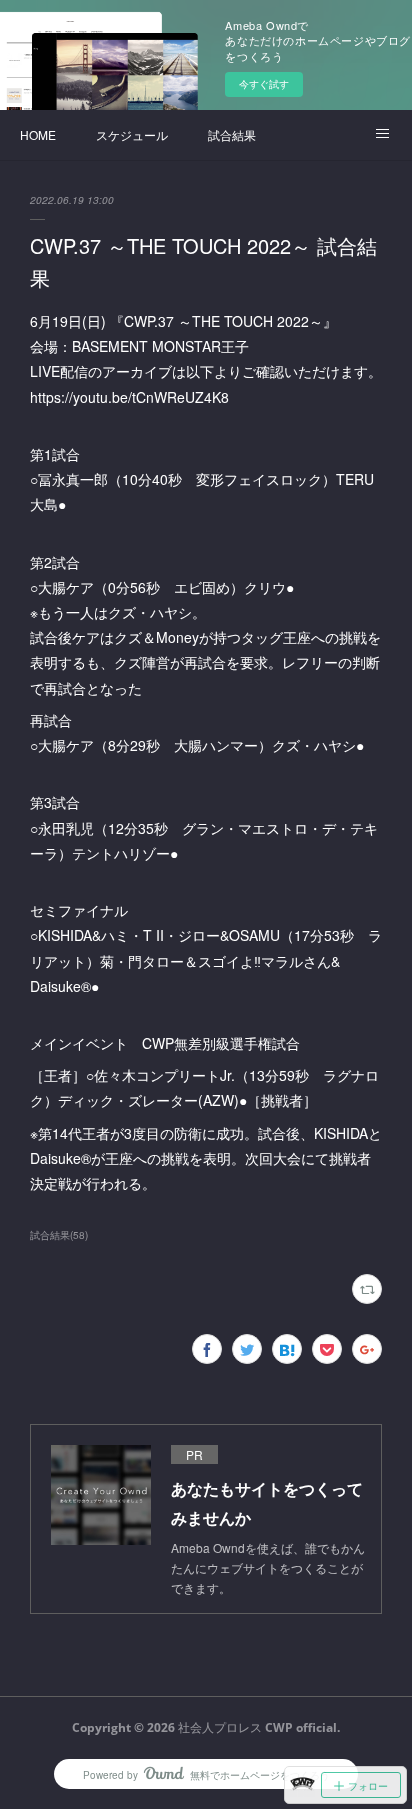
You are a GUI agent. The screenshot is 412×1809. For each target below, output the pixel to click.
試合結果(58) (59, 1235)
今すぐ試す (264, 84)
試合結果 (232, 134)
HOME (38, 134)
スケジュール (132, 134)
